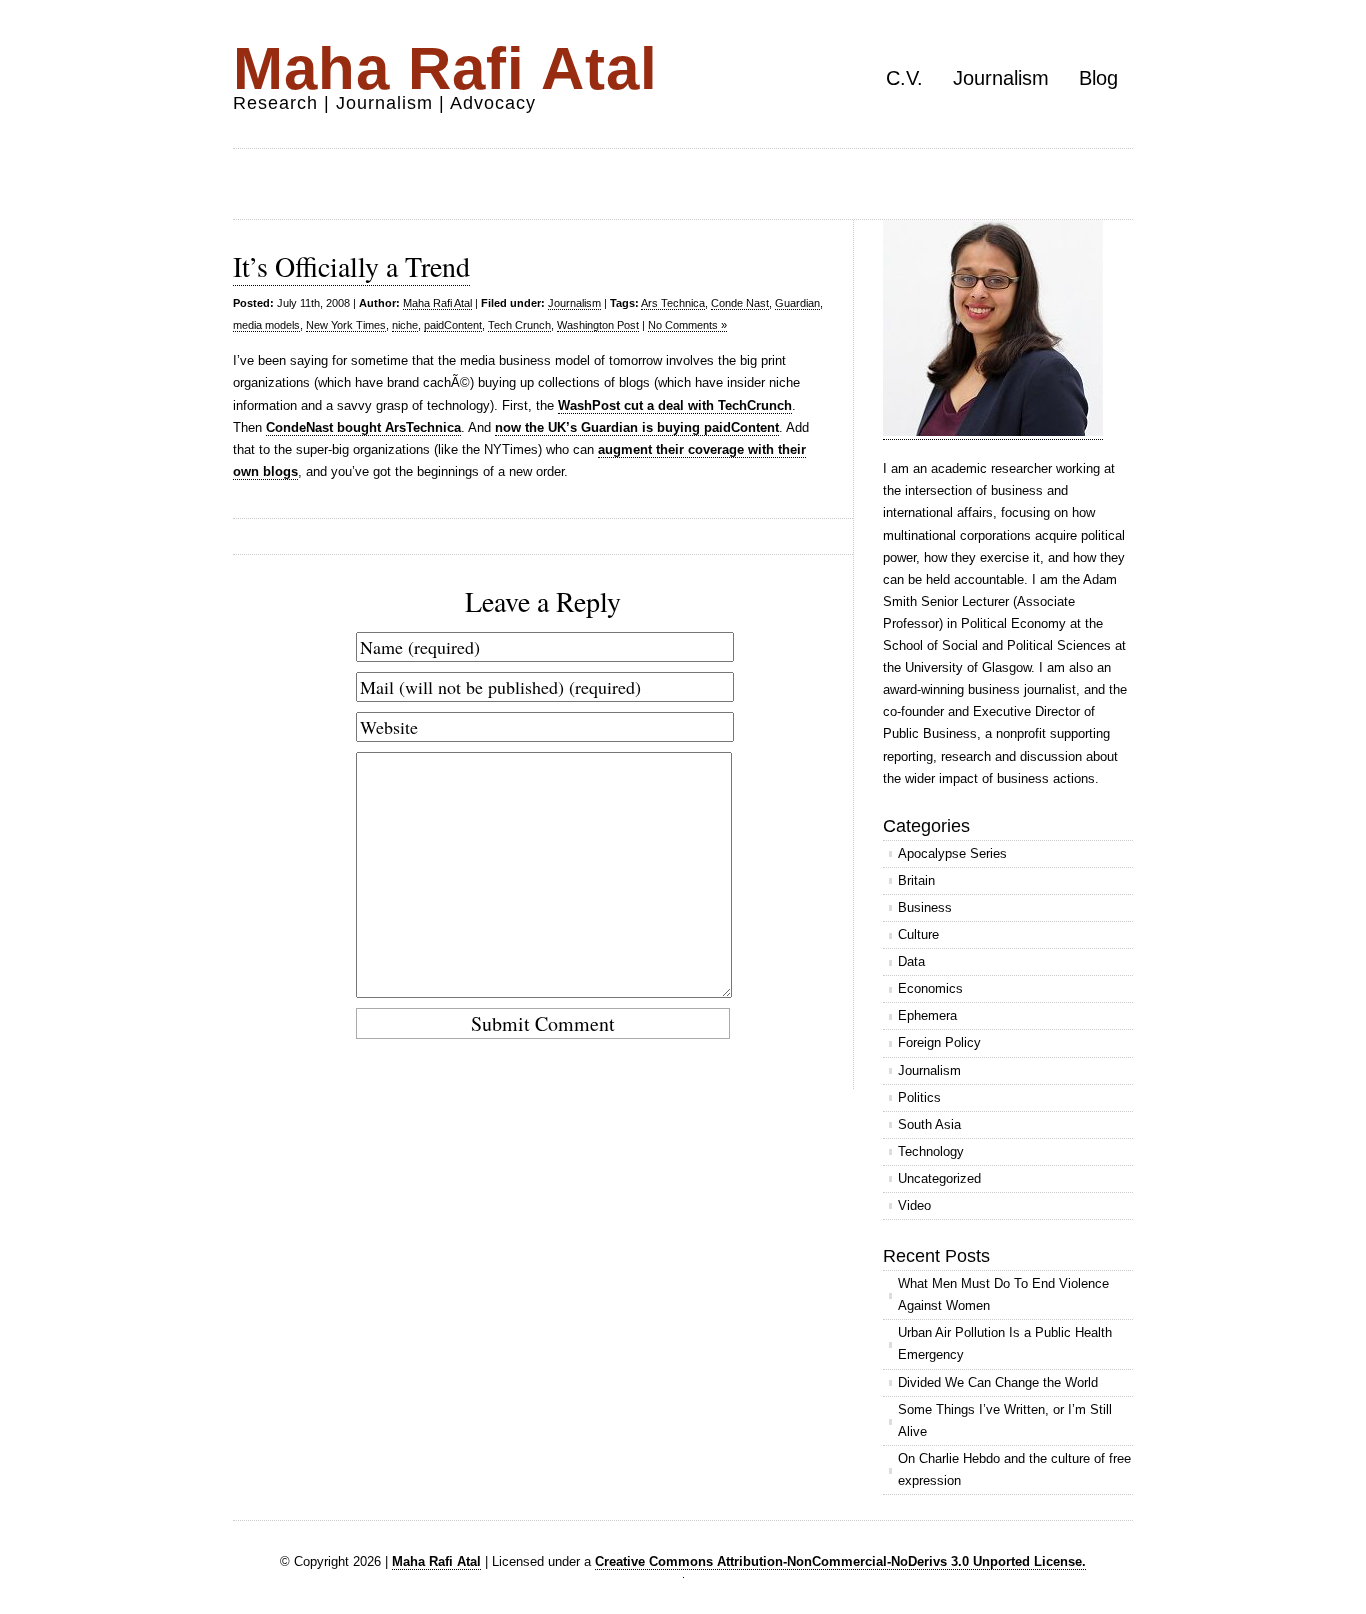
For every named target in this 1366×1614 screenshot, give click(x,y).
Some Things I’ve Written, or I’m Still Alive (1005, 1420)
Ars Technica (673, 303)
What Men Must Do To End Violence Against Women (1003, 1294)
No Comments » (687, 325)
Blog (1098, 78)
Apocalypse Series (952, 853)
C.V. (904, 78)
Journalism (1001, 78)
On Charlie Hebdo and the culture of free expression (1014, 1469)
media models (266, 325)
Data (911, 961)
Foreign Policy (939, 1042)
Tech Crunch (519, 325)
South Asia (929, 1124)
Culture (918, 934)
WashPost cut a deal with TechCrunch (675, 405)
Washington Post (598, 325)
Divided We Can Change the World (998, 1382)
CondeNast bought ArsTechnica (363, 427)
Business (925, 907)
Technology (931, 1151)
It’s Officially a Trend (351, 266)
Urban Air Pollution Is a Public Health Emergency (1005, 1343)
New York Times (346, 325)
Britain (916, 880)
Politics (919, 1097)
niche (405, 325)
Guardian (797, 303)
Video (914, 1205)
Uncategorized (939, 1178)
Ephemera (927, 1015)
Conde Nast (740, 303)
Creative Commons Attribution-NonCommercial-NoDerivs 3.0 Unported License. (840, 1561)
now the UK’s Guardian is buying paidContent (637, 427)
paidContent (453, 325)
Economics (930, 988)
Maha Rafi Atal (445, 68)
